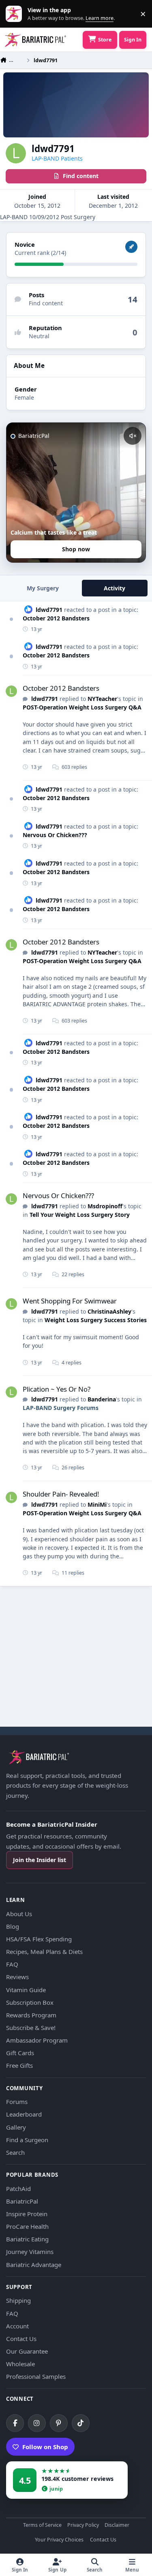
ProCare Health (27, 2226)
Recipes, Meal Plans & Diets (44, 1952)
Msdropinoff (105, 1206)
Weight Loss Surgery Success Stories (96, 1320)
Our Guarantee (27, 2351)
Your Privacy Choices (59, 2540)
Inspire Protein (27, 2214)
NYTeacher (102, 699)
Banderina (102, 1399)
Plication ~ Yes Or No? (57, 1389)
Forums (17, 2102)
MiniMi (97, 1504)
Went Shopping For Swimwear (70, 1301)
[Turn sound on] (133, 436)
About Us (19, 1914)
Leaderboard (24, 2114)
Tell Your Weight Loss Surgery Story (80, 1215)
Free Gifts (19, 2065)
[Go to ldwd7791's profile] (11, 691)
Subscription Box (30, 2002)
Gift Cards (20, 2053)
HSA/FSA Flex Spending (39, 1939)
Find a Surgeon (27, 2140)
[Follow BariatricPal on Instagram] (37, 2423)
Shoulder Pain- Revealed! (61, 1494)
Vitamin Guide (26, 1990)
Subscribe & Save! (31, 2028)
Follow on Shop (45, 2447)
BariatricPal (22, 2201)
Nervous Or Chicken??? (55, 835)
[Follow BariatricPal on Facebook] (15, 2423)
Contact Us (21, 2339)
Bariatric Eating (27, 2239)
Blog (13, 1926)
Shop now (76, 549)
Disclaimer (117, 2525)
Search (15, 2152)
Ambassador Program (37, 2040)
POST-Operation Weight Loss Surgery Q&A (82, 707)
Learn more (16, 14)
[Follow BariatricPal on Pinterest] (59, 2423)
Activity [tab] (115, 588)
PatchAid (18, 2189)
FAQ (12, 1964)
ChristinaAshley (109, 1311)
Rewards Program (31, 2015)
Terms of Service (42, 2525)
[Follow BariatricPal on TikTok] (81, 2423)
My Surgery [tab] (43, 588)
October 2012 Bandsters (56, 618)
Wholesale (20, 2364)
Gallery (16, 2127)
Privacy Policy (83, 2525)
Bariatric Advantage (34, 2265)
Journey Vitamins (30, 2252)
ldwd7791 (49, 610)
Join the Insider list (40, 1860)
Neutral (39, 336)
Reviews (17, 1977)
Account (17, 2326)
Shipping (18, 2300)
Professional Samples (36, 2376)
